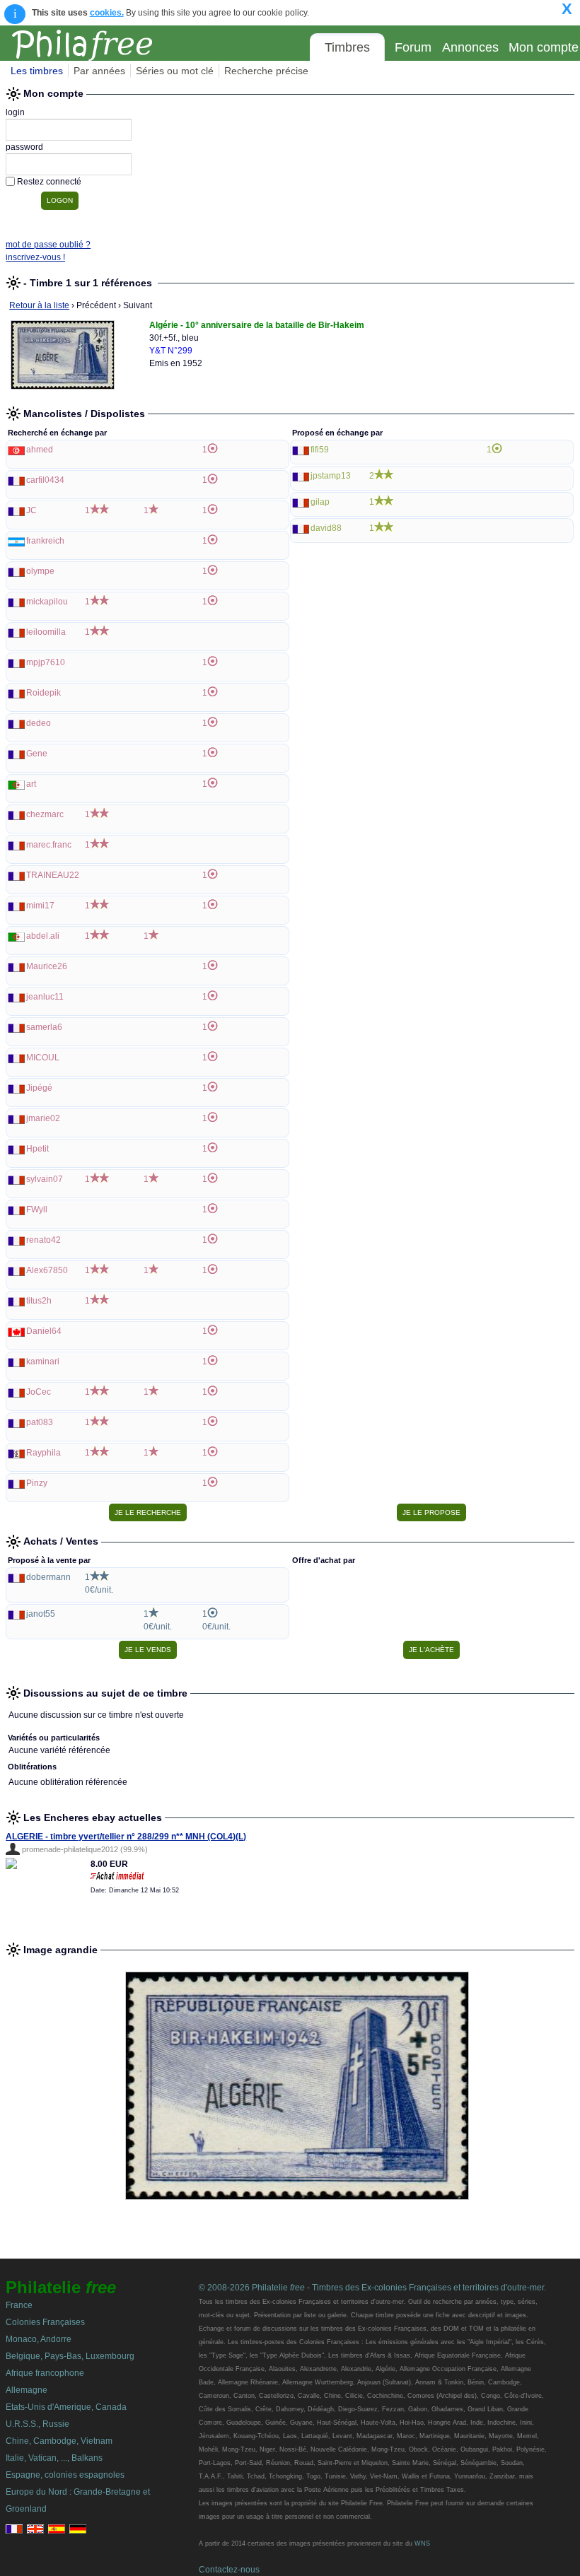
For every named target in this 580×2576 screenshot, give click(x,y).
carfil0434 (45, 480)
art (31, 784)
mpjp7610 (46, 662)
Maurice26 (47, 966)
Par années (99, 71)
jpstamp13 (331, 476)
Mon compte (544, 47)
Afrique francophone (45, 2373)
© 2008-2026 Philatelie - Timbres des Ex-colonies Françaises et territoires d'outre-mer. (372, 2288)
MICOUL (43, 1058)
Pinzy (37, 1483)
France (19, 2305)
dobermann (48, 1577)
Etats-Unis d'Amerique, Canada (66, 2407)
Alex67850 (47, 1270)
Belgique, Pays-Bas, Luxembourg (70, 2356)
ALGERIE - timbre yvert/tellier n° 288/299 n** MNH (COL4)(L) (126, 1837)
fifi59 (320, 450)
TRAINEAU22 (53, 875)
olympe (40, 571)
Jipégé (39, 1088)
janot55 (41, 1614)
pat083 (40, 1422)
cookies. (107, 13)
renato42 (43, 1240)
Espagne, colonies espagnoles (65, 2475)
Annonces (470, 47)
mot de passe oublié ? (48, 245)
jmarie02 (43, 1118)
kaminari (43, 1362)
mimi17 (40, 906)
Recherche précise (266, 71)
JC (31, 510)
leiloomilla (46, 632)
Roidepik (43, 693)
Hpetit (37, 1149)
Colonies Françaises (45, 2322)
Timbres (347, 47)
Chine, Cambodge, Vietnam (59, 2441)
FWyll (37, 1210)
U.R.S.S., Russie (37, 2424)
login (15, 112)
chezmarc (45, 814)
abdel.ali (43, 936)
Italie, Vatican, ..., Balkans (54, 2458)
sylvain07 (45, 1179)
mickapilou (47, 602)
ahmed (40, 450)
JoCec (39, 1392)
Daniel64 (44, 1331)
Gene (37, 754)
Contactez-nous (229, 2570)
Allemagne (27, 2390)
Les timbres (37, 71)
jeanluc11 (45, 997)
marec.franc (49, 845)
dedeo (39, 723)
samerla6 (44, 1027)
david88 (326, 528)
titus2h (39, 1301)
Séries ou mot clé (175, 71)
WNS (422, 2543)
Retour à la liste (39, 305)
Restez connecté (49, 182)
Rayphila (43, 1453)
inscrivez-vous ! (35, 257)
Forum (413, 47)
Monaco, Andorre (39, 2339)
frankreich (45, 541)
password (24, 147)
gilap (320, 502)
